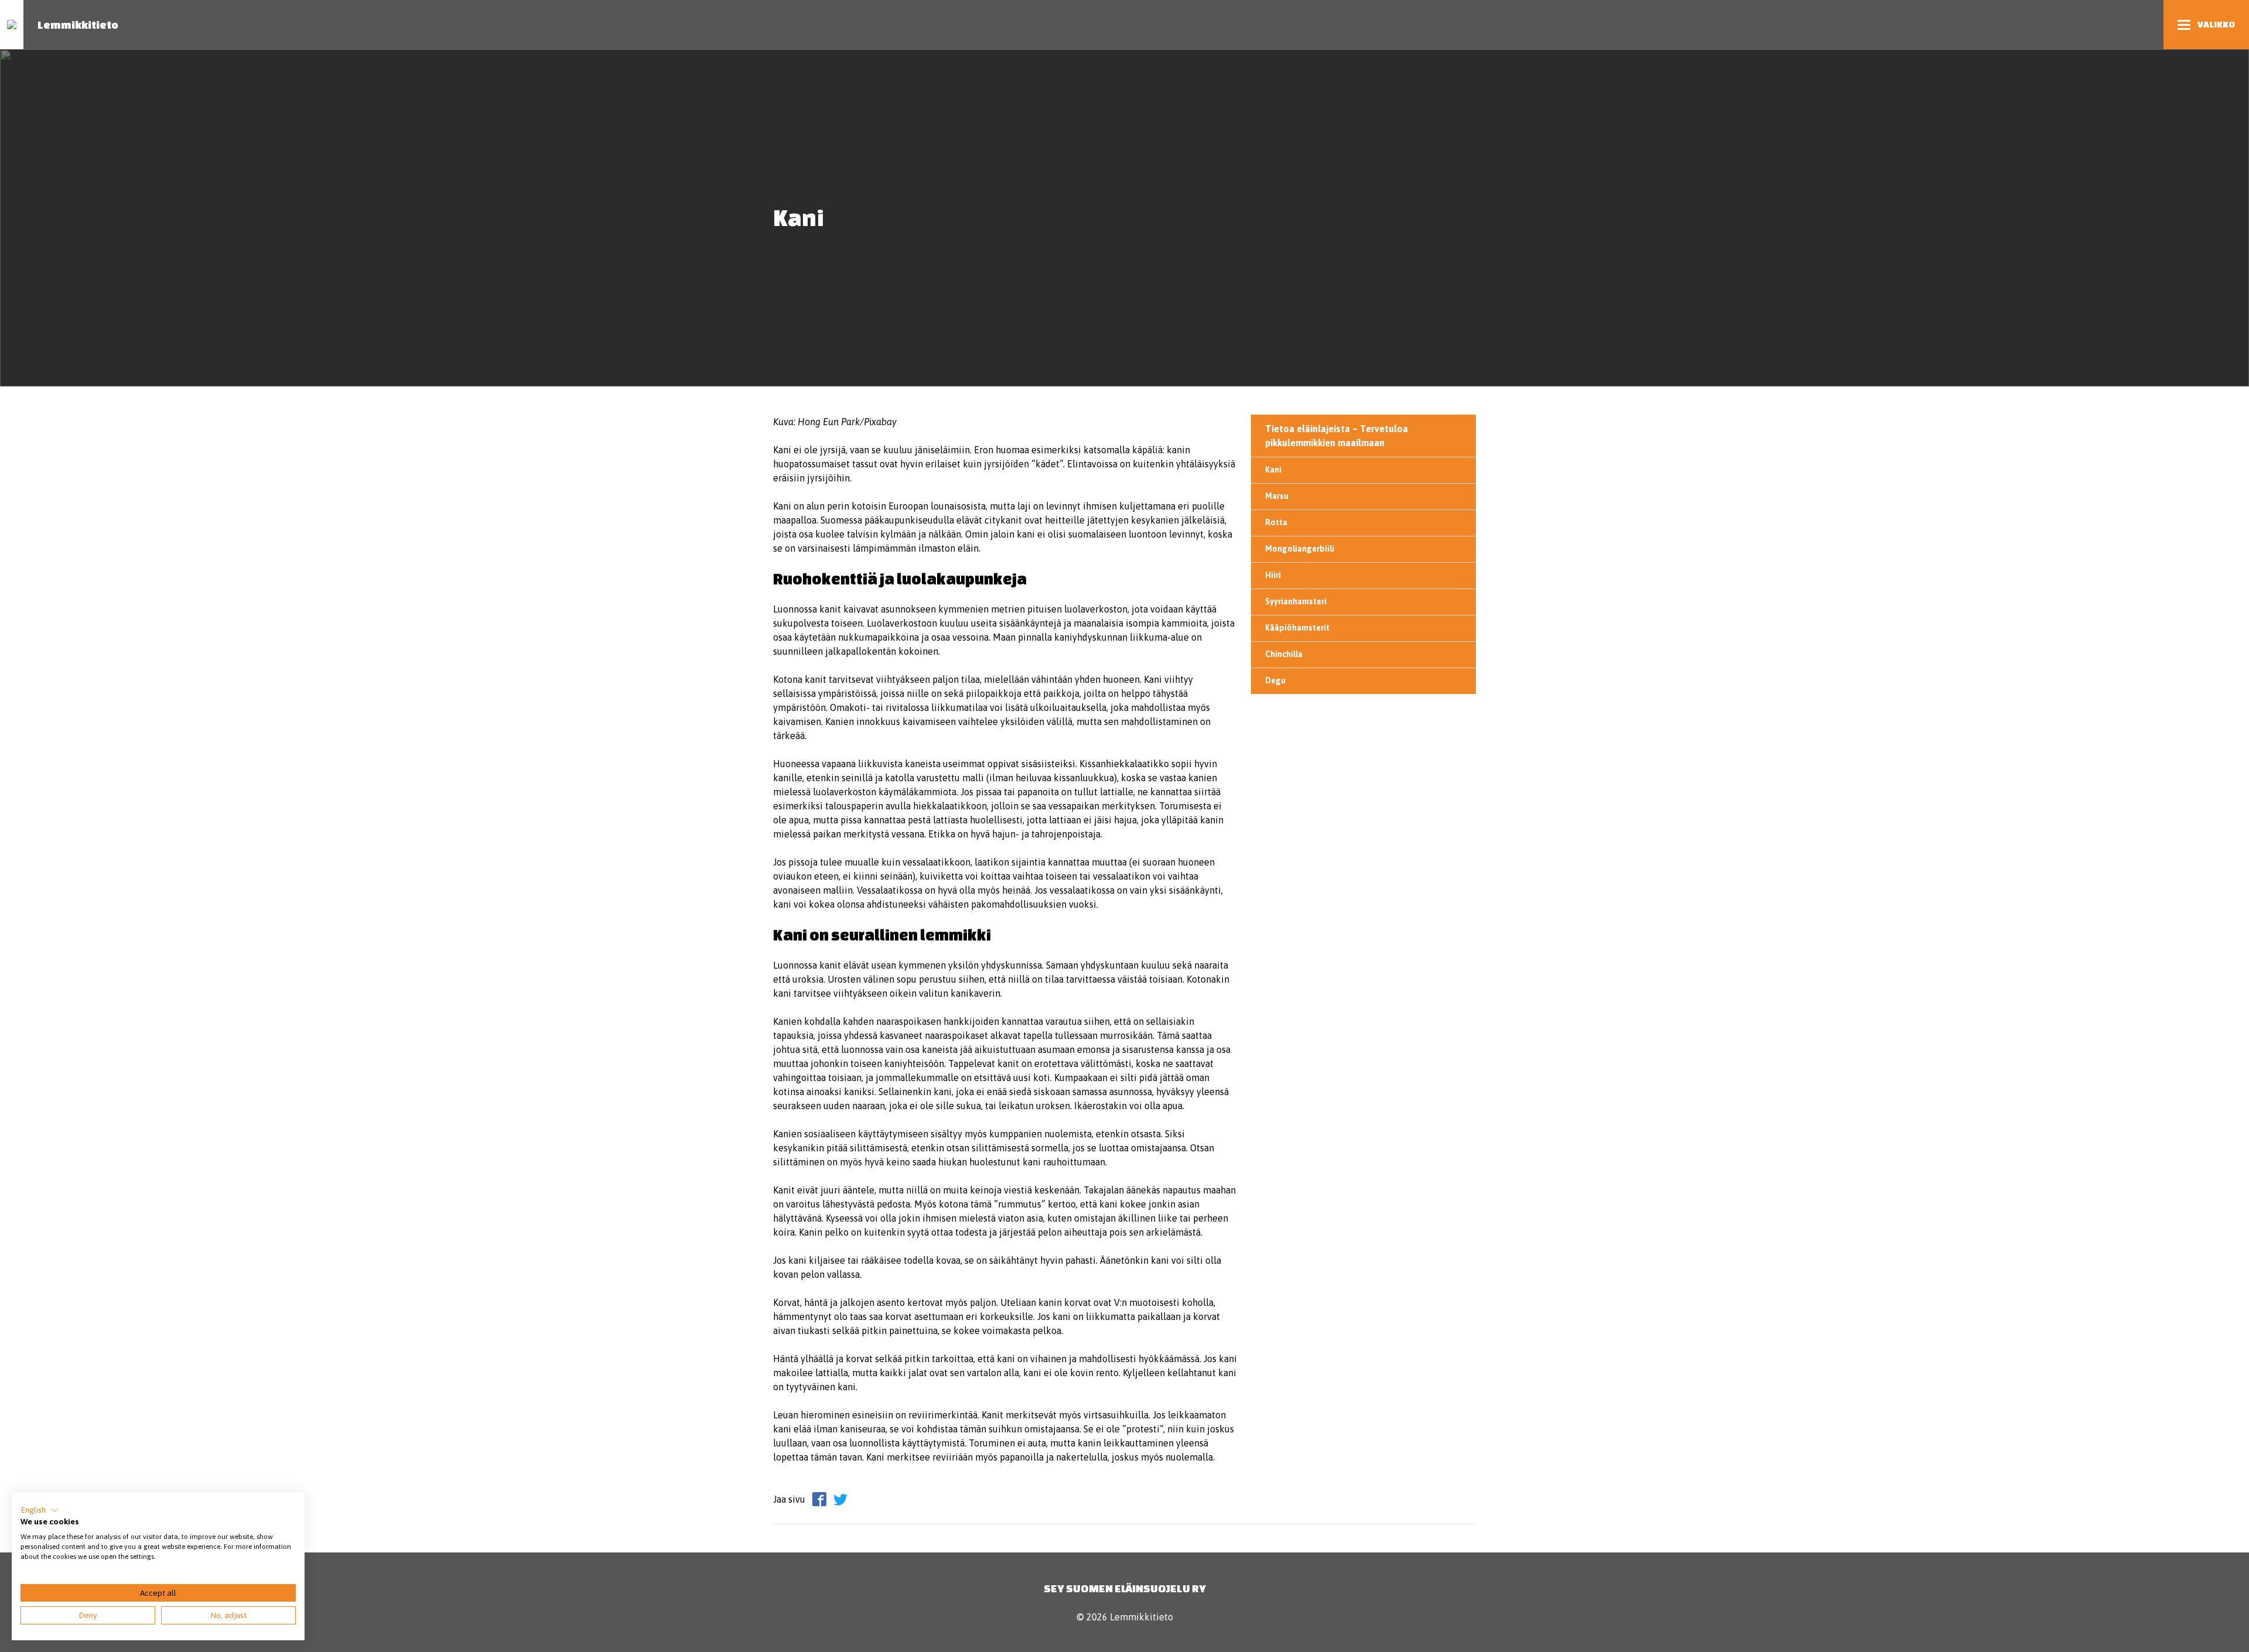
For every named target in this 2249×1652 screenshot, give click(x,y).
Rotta (1276, 522)
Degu (1275, 680)
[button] (40, 1510)
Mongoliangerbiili (1300, 549)
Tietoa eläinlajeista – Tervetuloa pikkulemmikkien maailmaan (1337, 436)
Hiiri (1273, 575)
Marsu (1277, 496)
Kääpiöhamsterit (1297, 628)
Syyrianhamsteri (1296, 601)
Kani (1273, 470)
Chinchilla (1284, 654)
